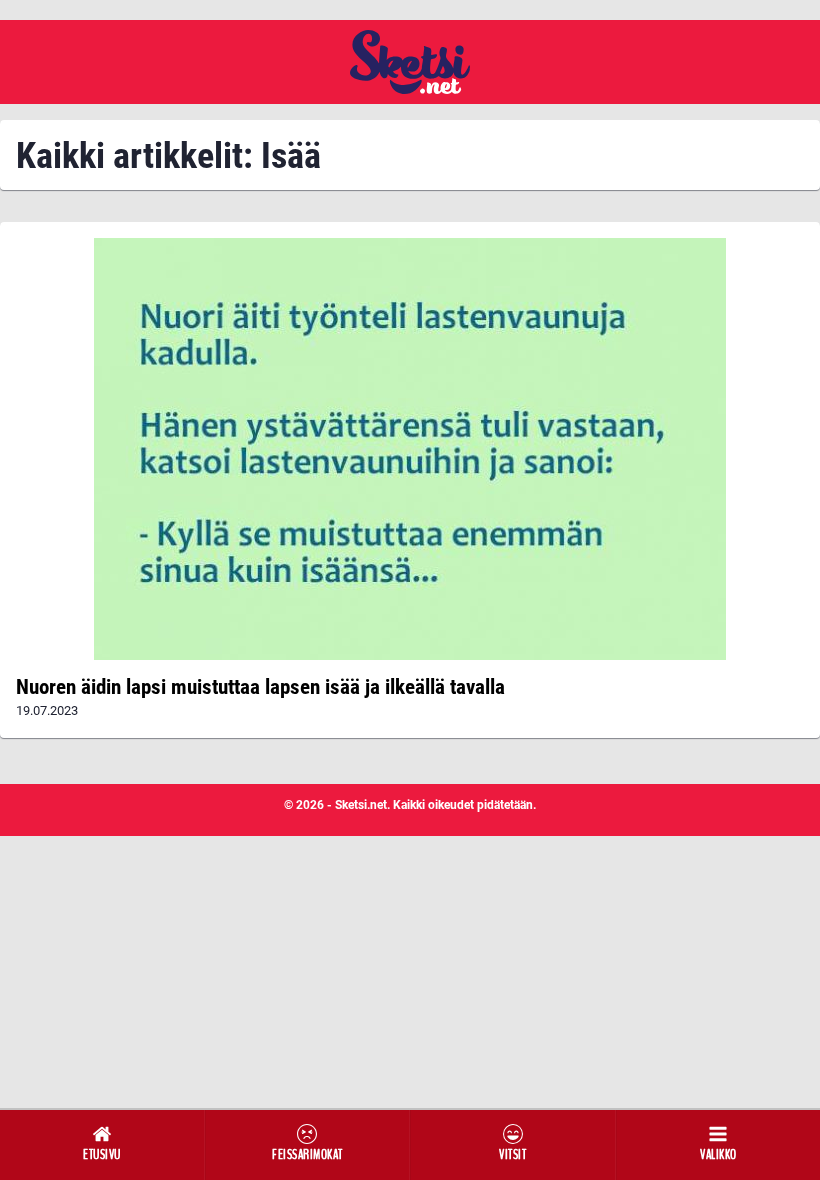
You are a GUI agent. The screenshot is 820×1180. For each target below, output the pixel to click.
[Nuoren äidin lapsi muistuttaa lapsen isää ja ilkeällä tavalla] (410, 449)
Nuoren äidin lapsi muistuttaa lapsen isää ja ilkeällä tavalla (260, 687)
